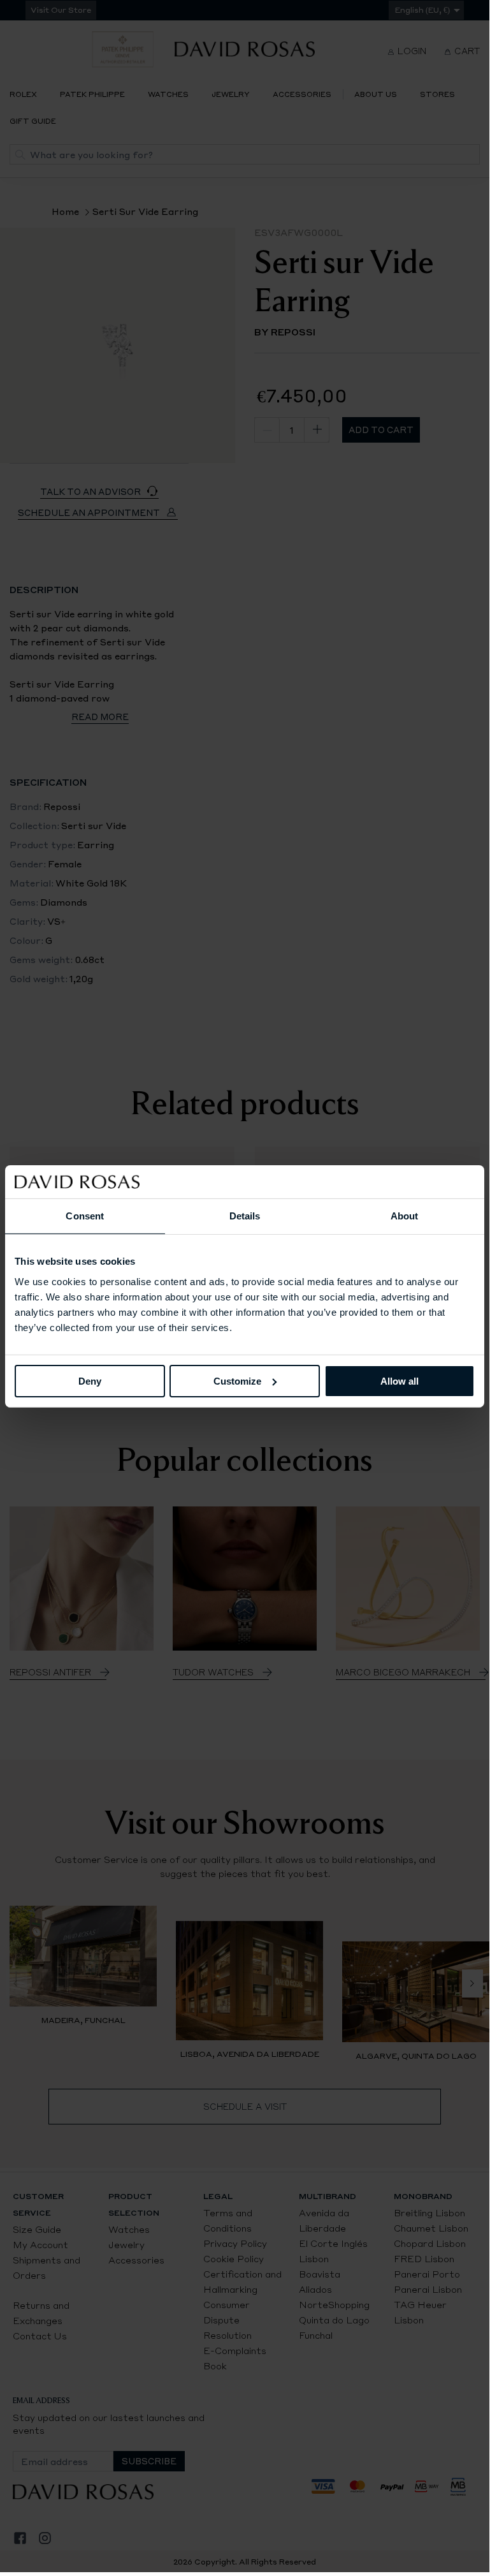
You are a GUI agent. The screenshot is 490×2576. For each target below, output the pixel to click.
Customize (237, 1380)
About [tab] (405, 1216)
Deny (90, 1380)
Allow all (400, 1380)
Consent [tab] (85, 1216)
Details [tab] (245, 1216)
